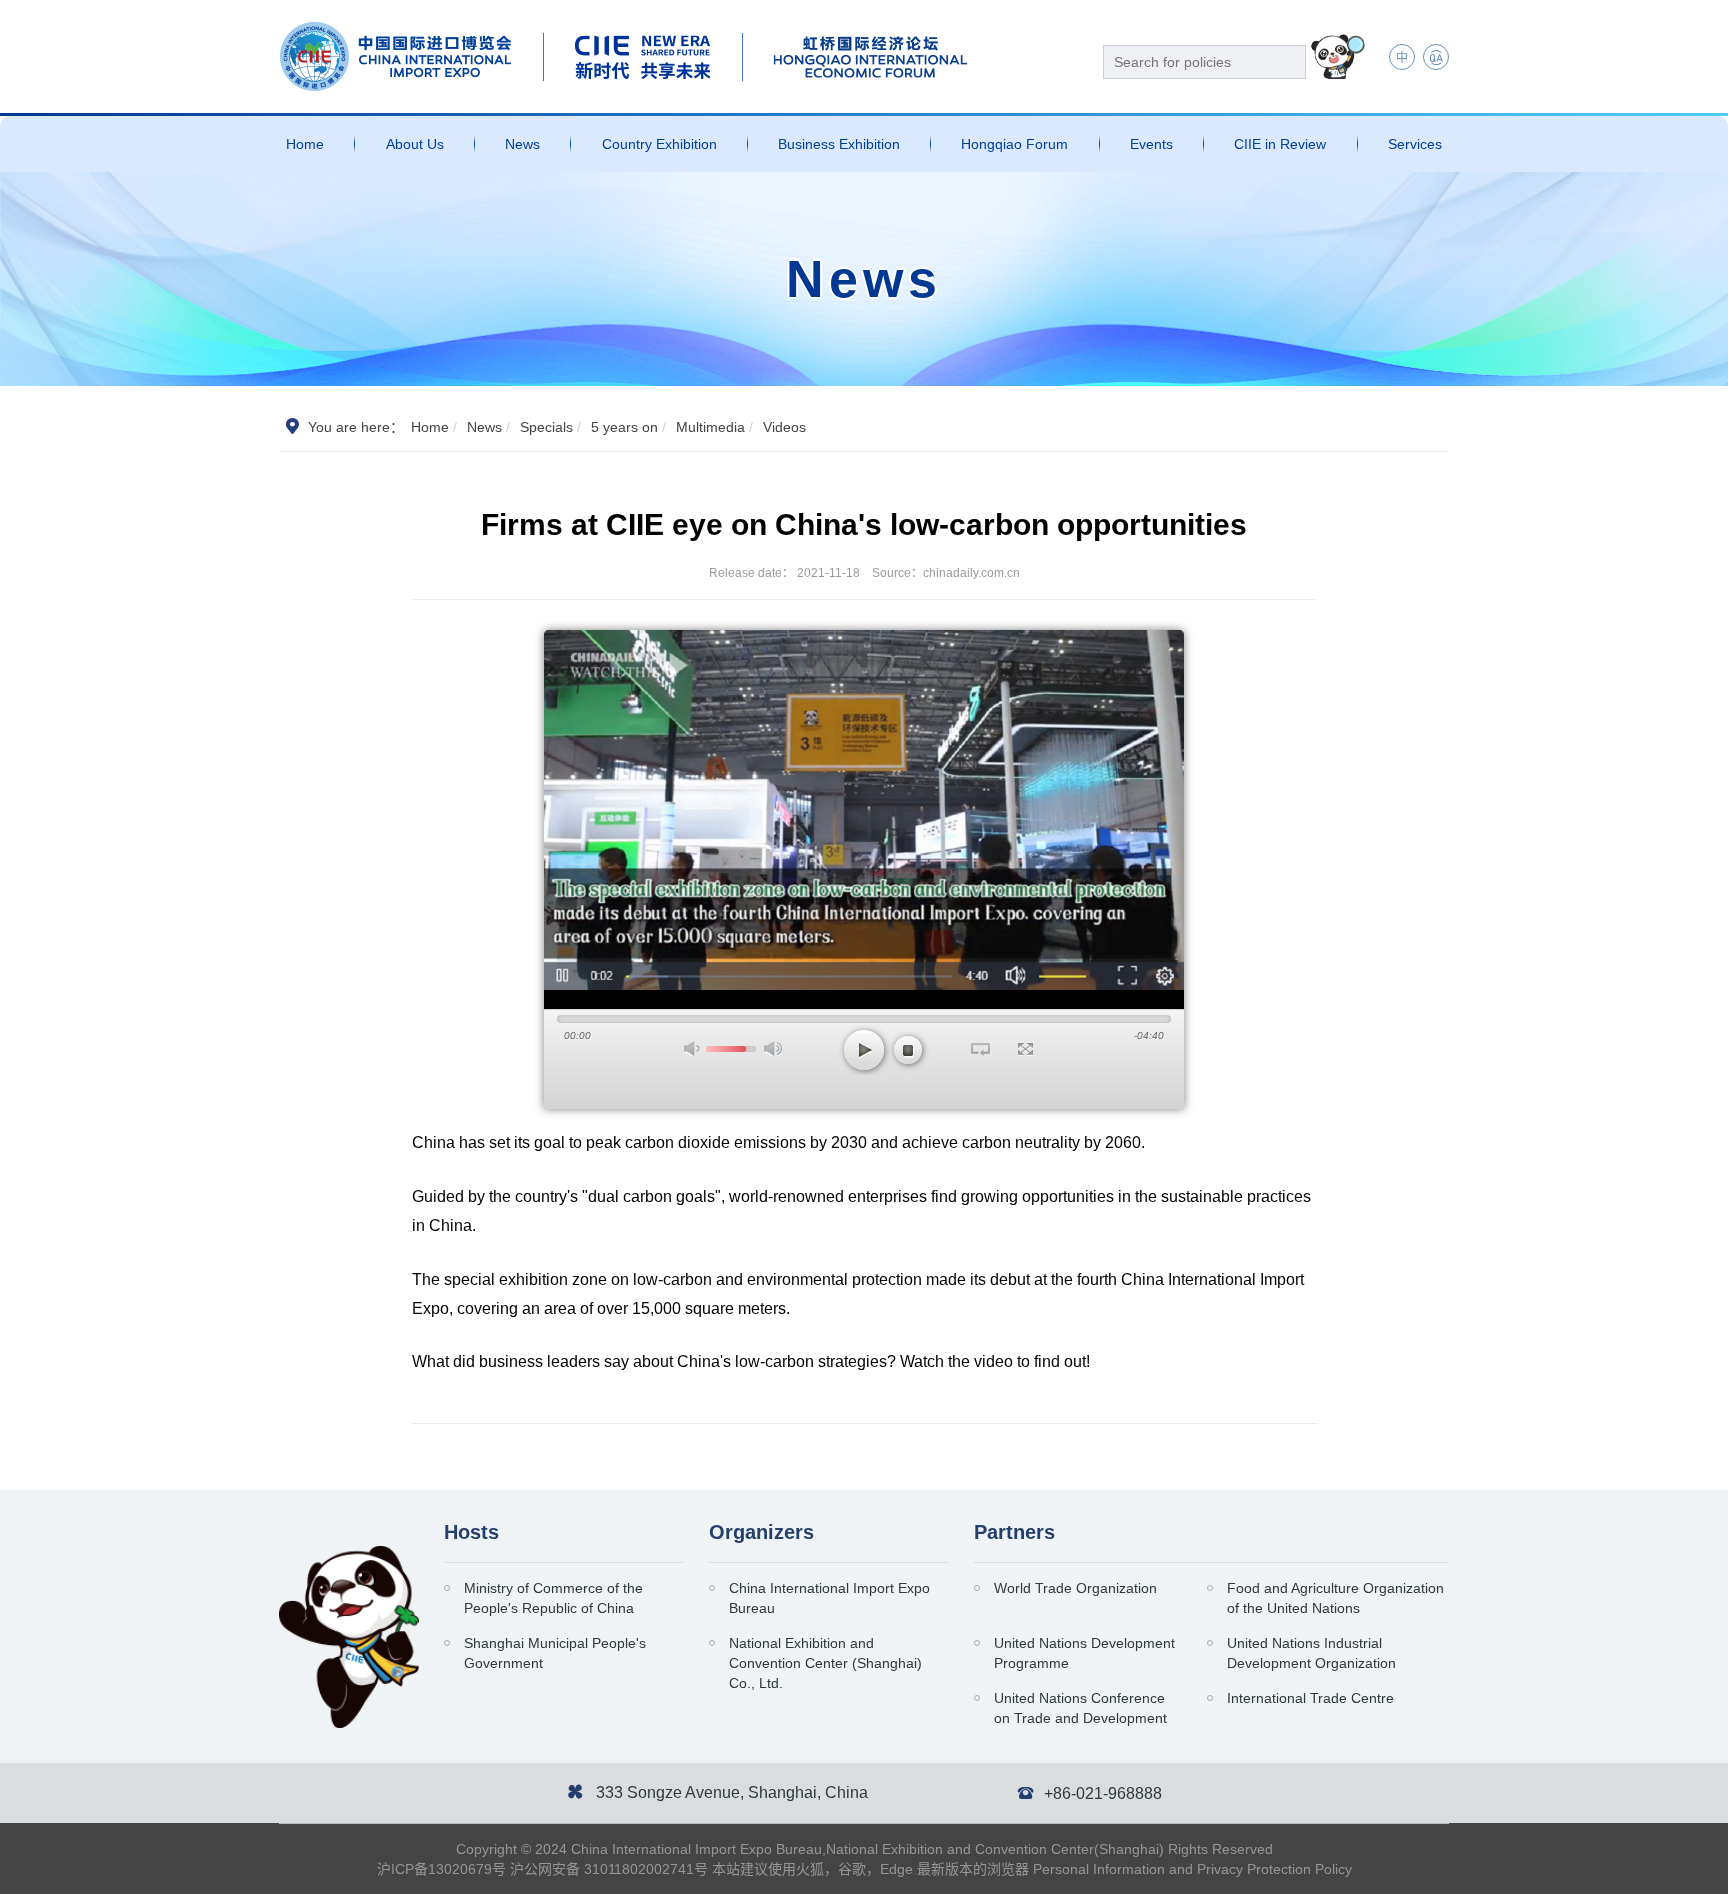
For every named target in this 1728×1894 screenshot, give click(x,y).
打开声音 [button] (693, 1048)
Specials (546, 427)
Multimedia (710, 427)
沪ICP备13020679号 (441, 1869)
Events (1151, 144)
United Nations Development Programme (1084, 1653)
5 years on (624, 427)
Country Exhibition (659, 144)
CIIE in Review (1280, 144)
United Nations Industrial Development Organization (1311, 1653)
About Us (415, 144)
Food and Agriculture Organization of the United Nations (1335, 1598)
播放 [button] (864, 1050)
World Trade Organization (1075, 1588)
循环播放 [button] (980, 1049)
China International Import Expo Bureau (829, 1598)
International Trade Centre (1310, 1698)
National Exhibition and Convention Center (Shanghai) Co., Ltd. (825, 1663)
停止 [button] (908, 1050)
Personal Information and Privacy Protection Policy (1192, 1869)
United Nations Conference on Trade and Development (1080, 1708)
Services (1415, 144)
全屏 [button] (1025, 1049)
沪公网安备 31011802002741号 (609, 1869)
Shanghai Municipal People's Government (555, 1653)
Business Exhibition (839, 144)
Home (305, 144)
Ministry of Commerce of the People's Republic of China (553, 1598)
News (522, 144)
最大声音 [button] (773, 1048)
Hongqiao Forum (1014, 144)
